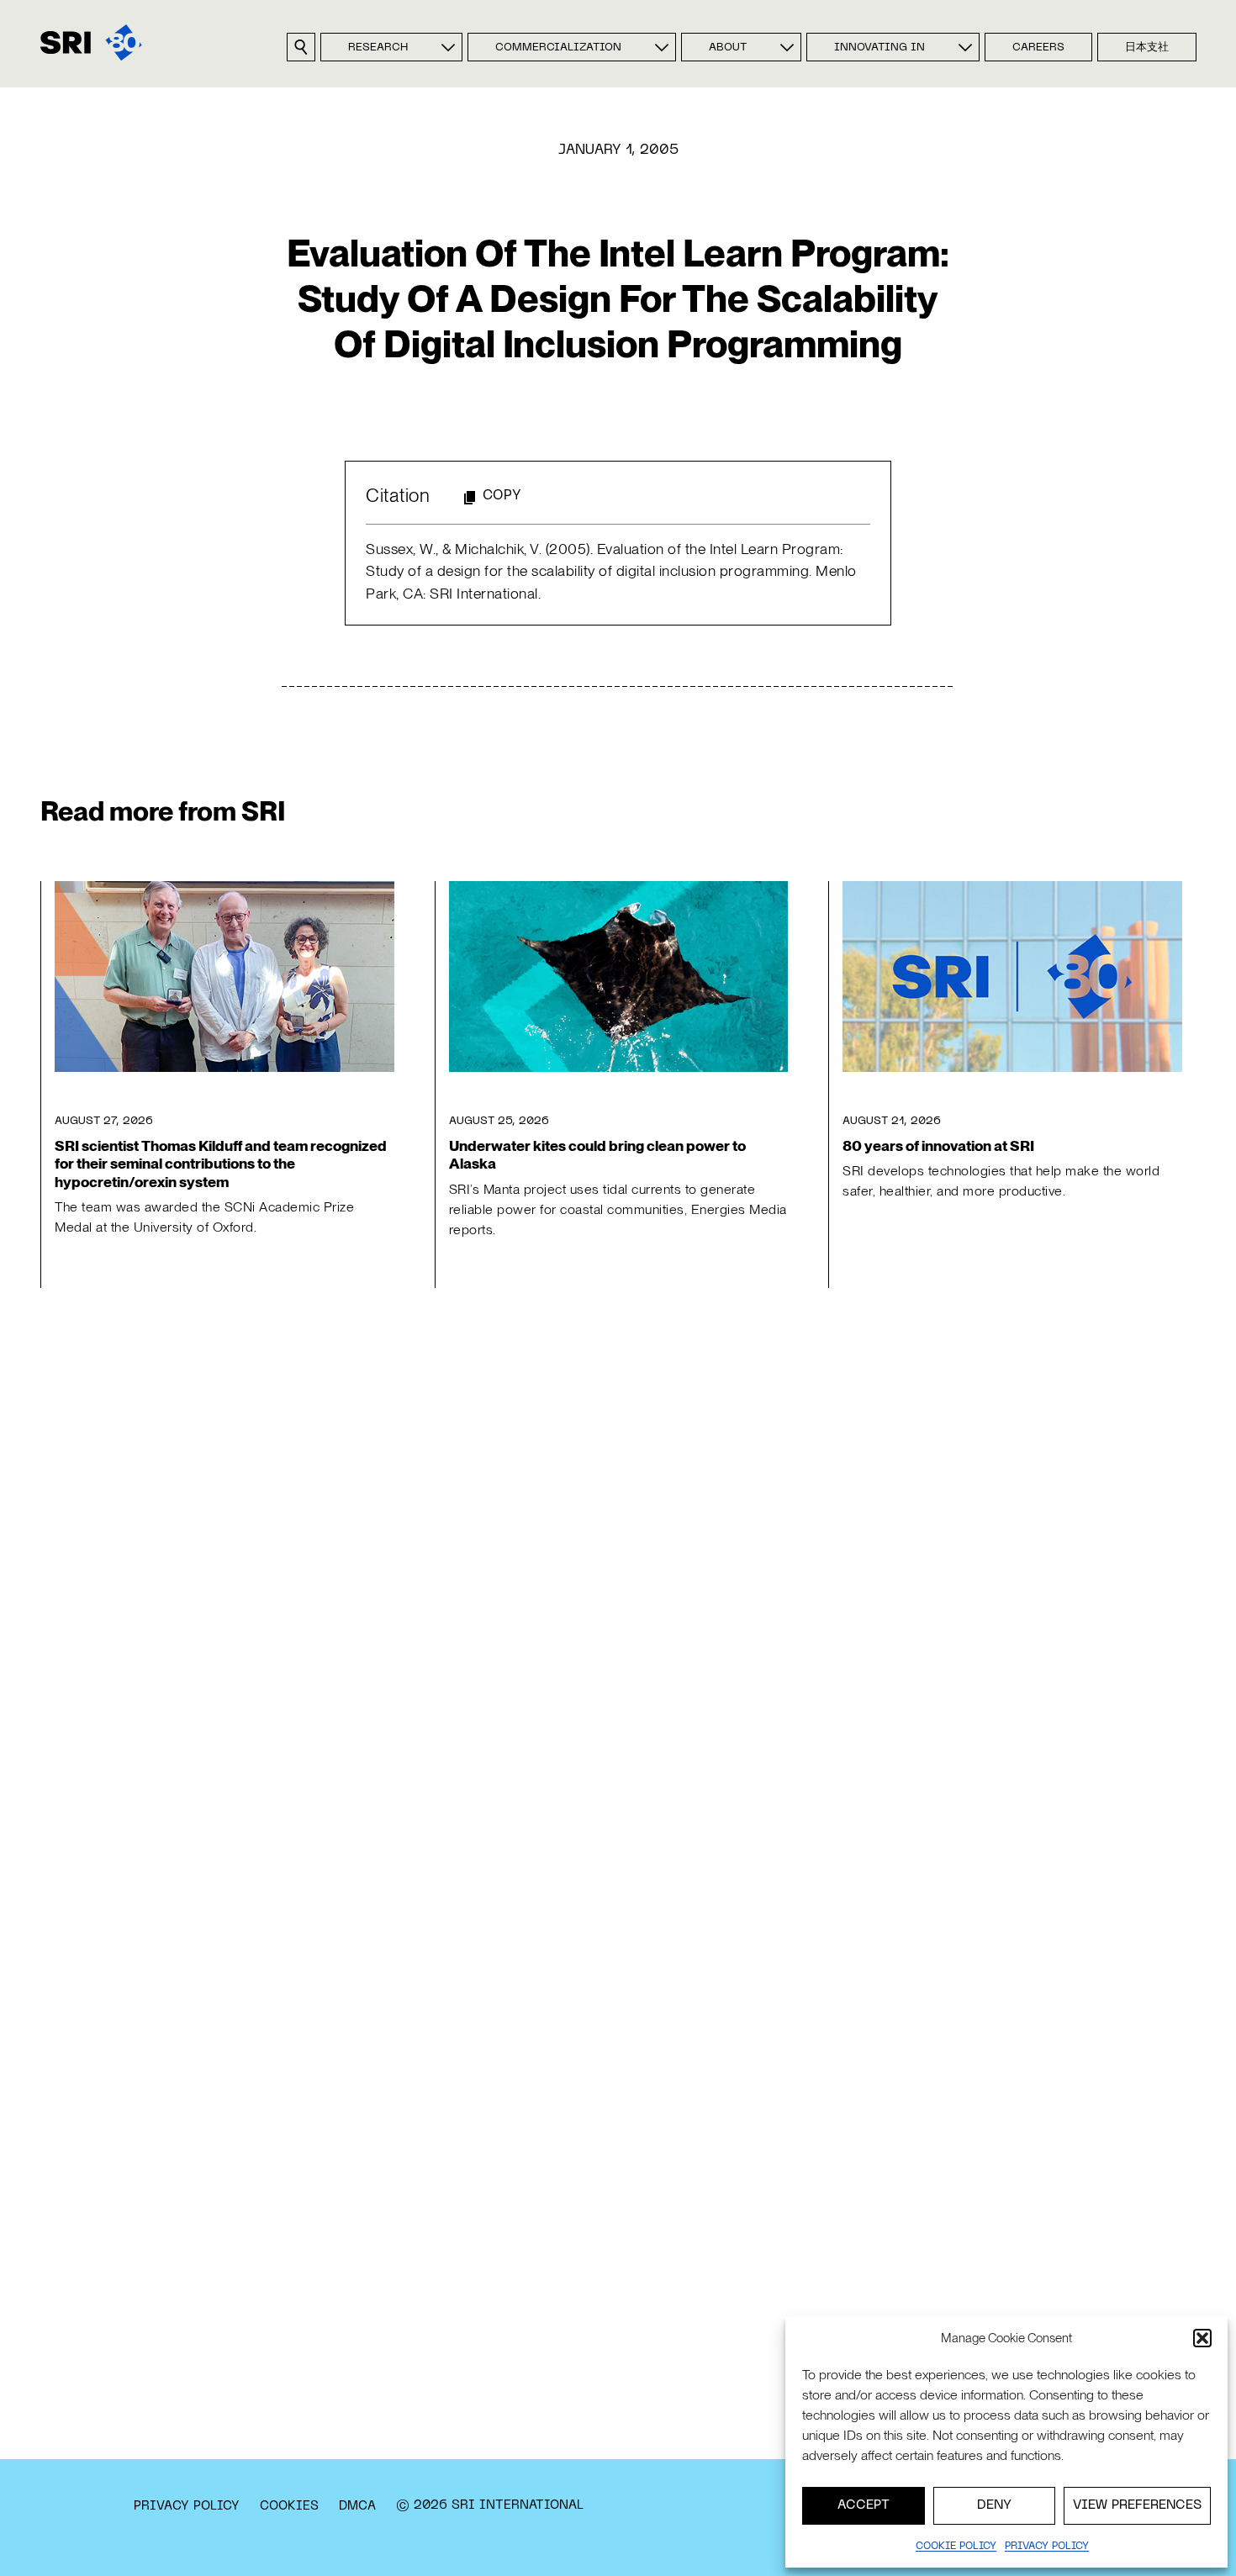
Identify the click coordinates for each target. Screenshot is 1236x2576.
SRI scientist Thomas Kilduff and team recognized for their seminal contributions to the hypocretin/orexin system (221, 1163)
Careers (1038, 48)
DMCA (357, 2506)
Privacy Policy (187, 2506)
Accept (864, 2505)
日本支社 (1147, 48)
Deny (994, 2505)
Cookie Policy (956, 2547)
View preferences (1137, 2505)
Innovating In (879, 48)
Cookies (289, 2506)
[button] (1202, 2338)
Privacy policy (1047, 2547)
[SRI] (91, 42)
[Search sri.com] (301, 47)
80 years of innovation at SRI (938, 1145)
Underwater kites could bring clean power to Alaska (597, 1154)
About (728, 48)
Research (378, 48)
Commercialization (558, 48)
